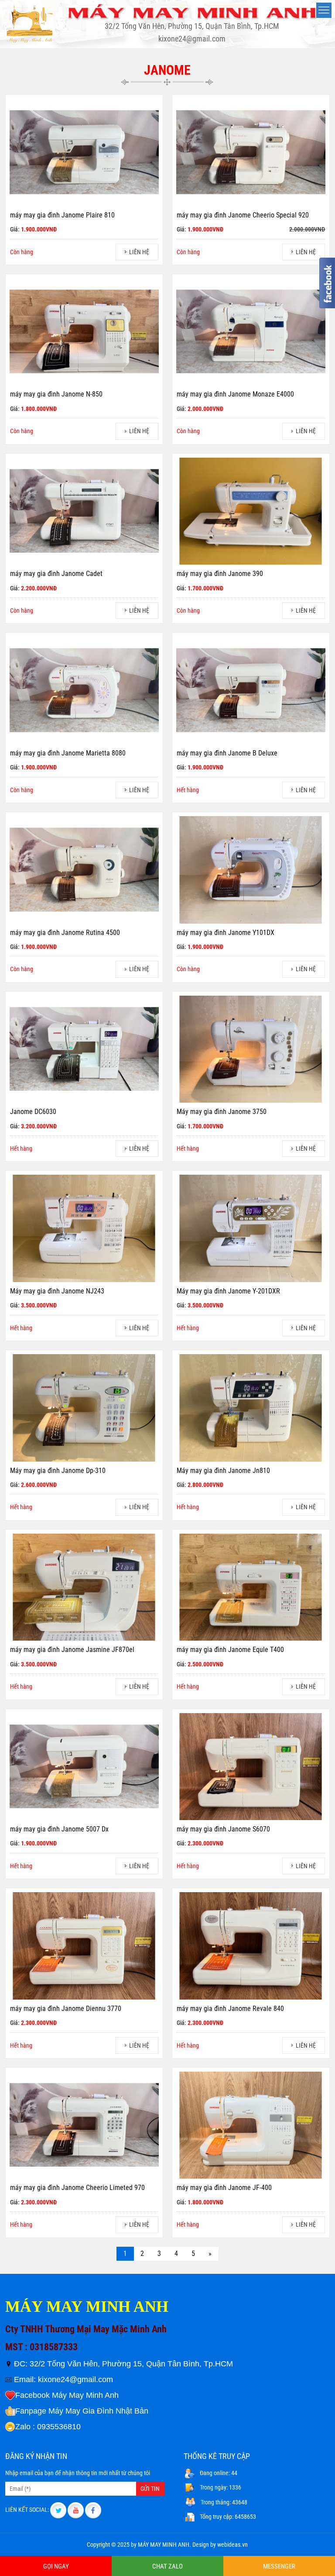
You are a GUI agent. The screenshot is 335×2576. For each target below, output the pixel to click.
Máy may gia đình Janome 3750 (222, 1112)
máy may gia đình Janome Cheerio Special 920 (243, 215)
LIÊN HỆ (139, 252)
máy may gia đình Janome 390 (220, 574)
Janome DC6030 (33, 1112)
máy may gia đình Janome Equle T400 (230, 1650)
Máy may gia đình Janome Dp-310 (58, 1471)
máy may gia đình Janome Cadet (56, 574)
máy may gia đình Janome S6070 (223, 1829)
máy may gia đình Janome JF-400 (224, 2188)
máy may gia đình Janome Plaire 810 (62, 215)
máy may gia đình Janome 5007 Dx (59, 1829)
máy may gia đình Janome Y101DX (226, 933)
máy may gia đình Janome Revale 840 (230, 2009)
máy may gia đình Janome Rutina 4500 (65, 933)
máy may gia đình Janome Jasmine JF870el (72, 1650)
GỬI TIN (150, 2489)
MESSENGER (279, 2566)
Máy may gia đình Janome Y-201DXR (228, 1291)
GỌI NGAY (56, 2566)
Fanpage (31, 2411)
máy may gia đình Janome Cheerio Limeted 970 (77, 2188)
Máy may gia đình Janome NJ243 (57, 1291)
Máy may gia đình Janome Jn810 (223, 1471)
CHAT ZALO (167, 2566)
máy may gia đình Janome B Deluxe (227, 753)
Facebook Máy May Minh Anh (67, 2395)
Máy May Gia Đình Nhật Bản (98, 2411)
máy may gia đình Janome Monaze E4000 (235, 394)
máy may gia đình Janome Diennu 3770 (66, 2009)
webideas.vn (232, 2545)
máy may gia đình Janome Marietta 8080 (68, 753)
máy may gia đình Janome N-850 (56, 394)
